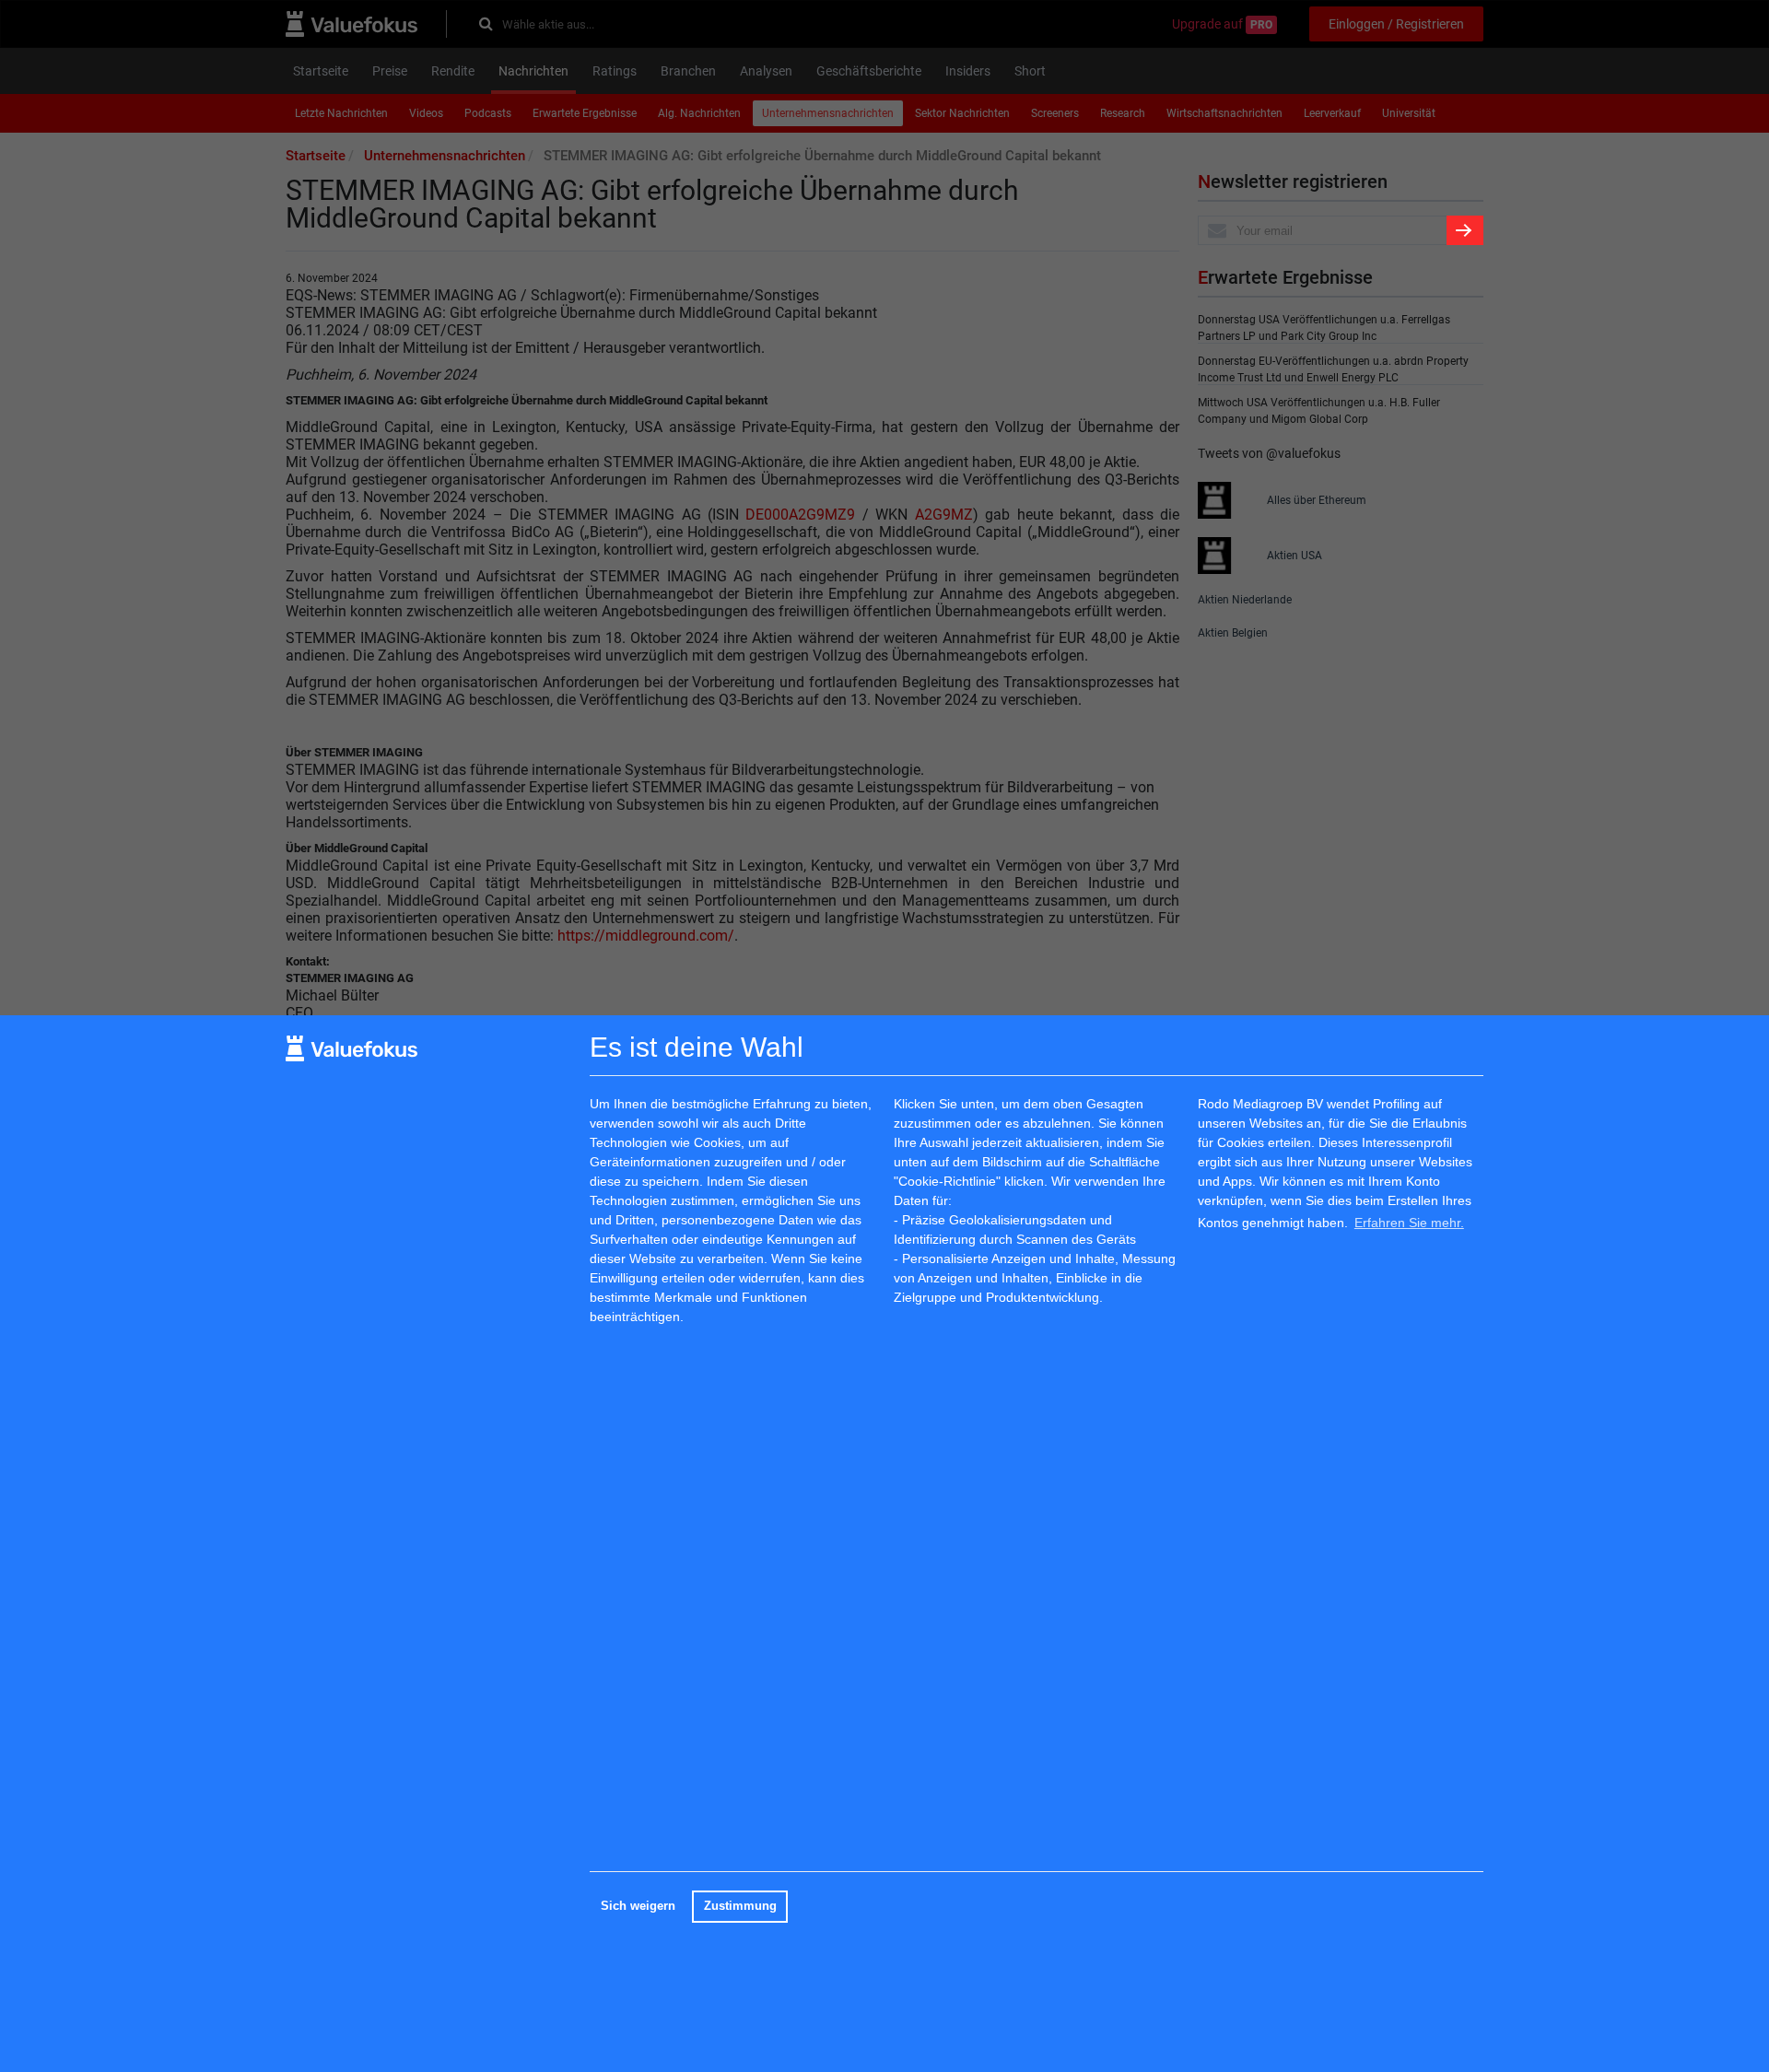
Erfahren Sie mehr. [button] (1409, 1223)
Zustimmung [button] (740, 1906)
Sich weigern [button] (638, 1906)
